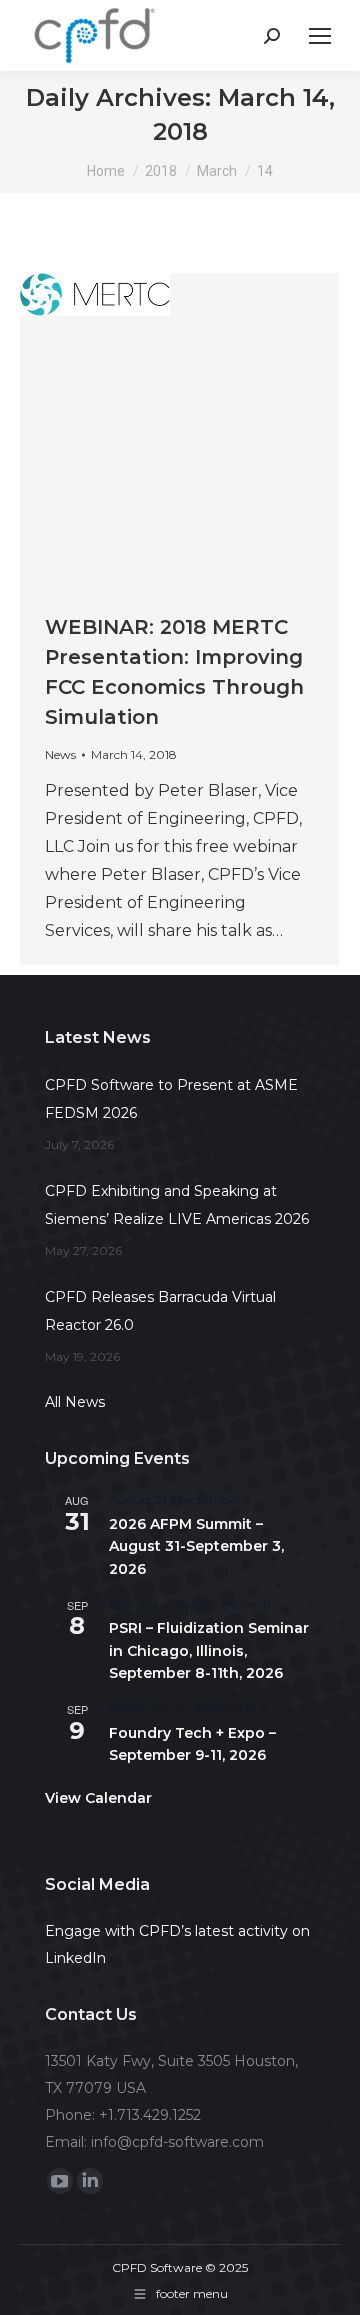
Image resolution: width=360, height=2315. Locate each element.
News (60, 754)
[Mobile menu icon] (320, 36)
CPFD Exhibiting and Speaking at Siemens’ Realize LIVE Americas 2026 (177, 1205)
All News (75, 1402)
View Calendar (98, 1798)
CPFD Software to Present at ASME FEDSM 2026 (171, 1099)
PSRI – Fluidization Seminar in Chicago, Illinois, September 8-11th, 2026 (209, 1650)
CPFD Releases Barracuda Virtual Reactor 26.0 (160, 1311)
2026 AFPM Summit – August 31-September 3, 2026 (196, 1546)
